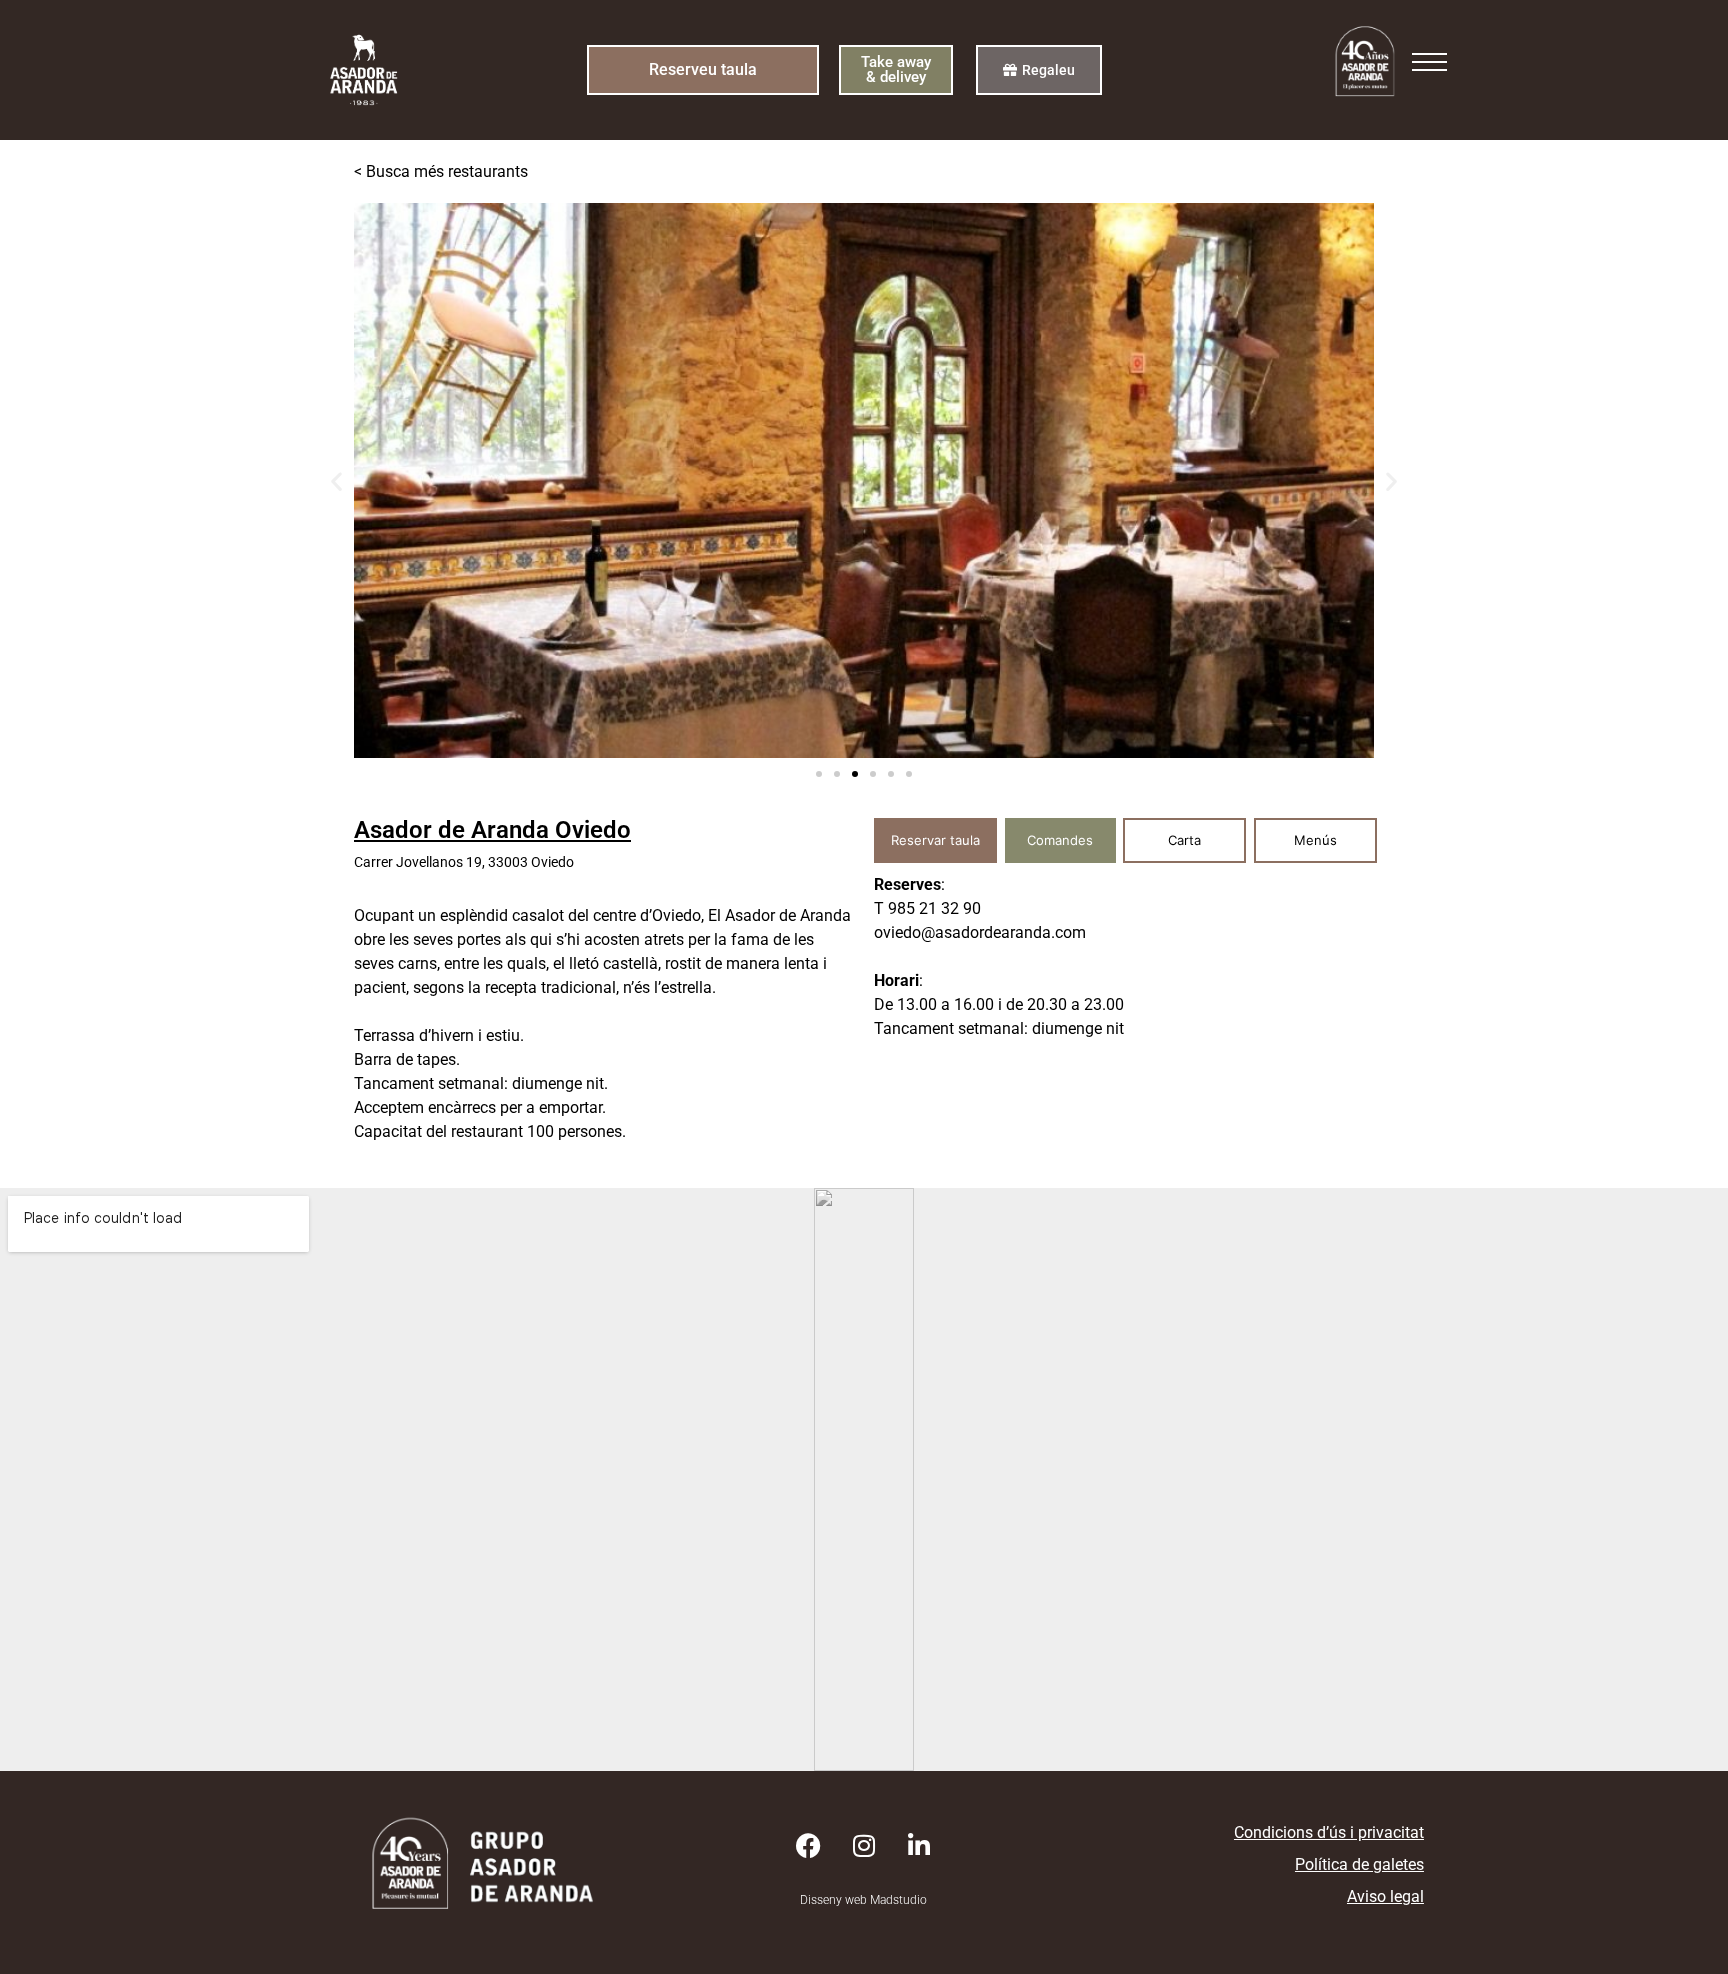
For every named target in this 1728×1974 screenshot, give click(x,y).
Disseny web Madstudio (863, 1900)
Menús (1315, 840)
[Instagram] (864, 1846)
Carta (1184, 840)
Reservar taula (935, 840)
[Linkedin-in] (919, 1846)
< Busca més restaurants (441, 171)
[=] (1429, 67)
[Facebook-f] (809, 1846)
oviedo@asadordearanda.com (980, 932)
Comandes (1060, 840)
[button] (336, 480)
